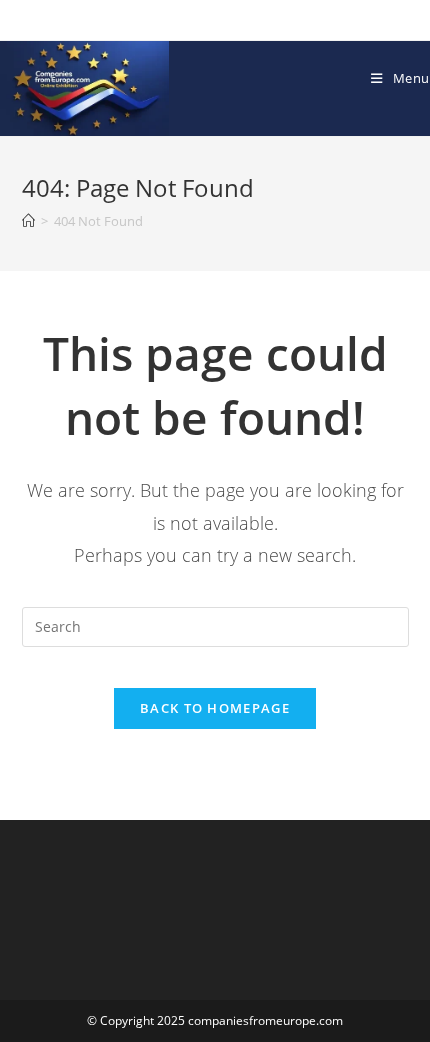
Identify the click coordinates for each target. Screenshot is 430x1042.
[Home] (28, 221)
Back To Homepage (215, 708)
